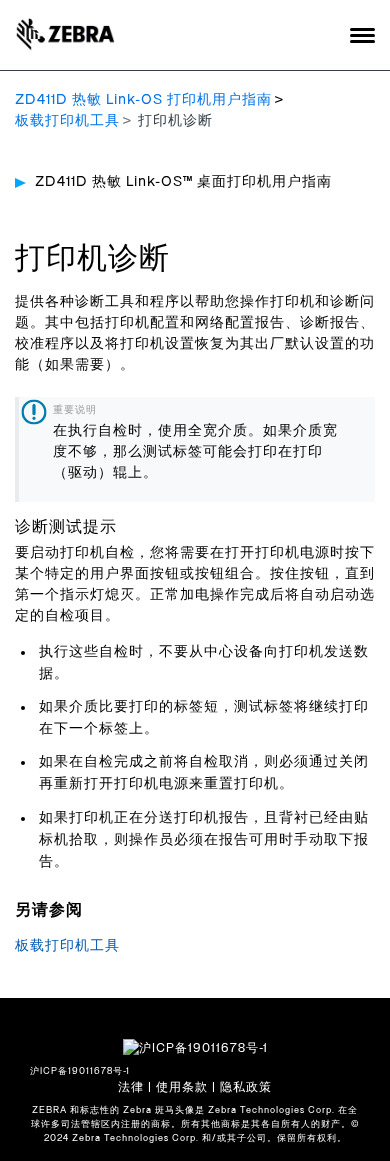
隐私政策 (246, 1087)
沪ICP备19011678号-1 (80, 1071)
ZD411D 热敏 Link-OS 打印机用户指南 (143, 100)
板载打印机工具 (67, 121)
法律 (131, 1087)
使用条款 (182, 1087)
